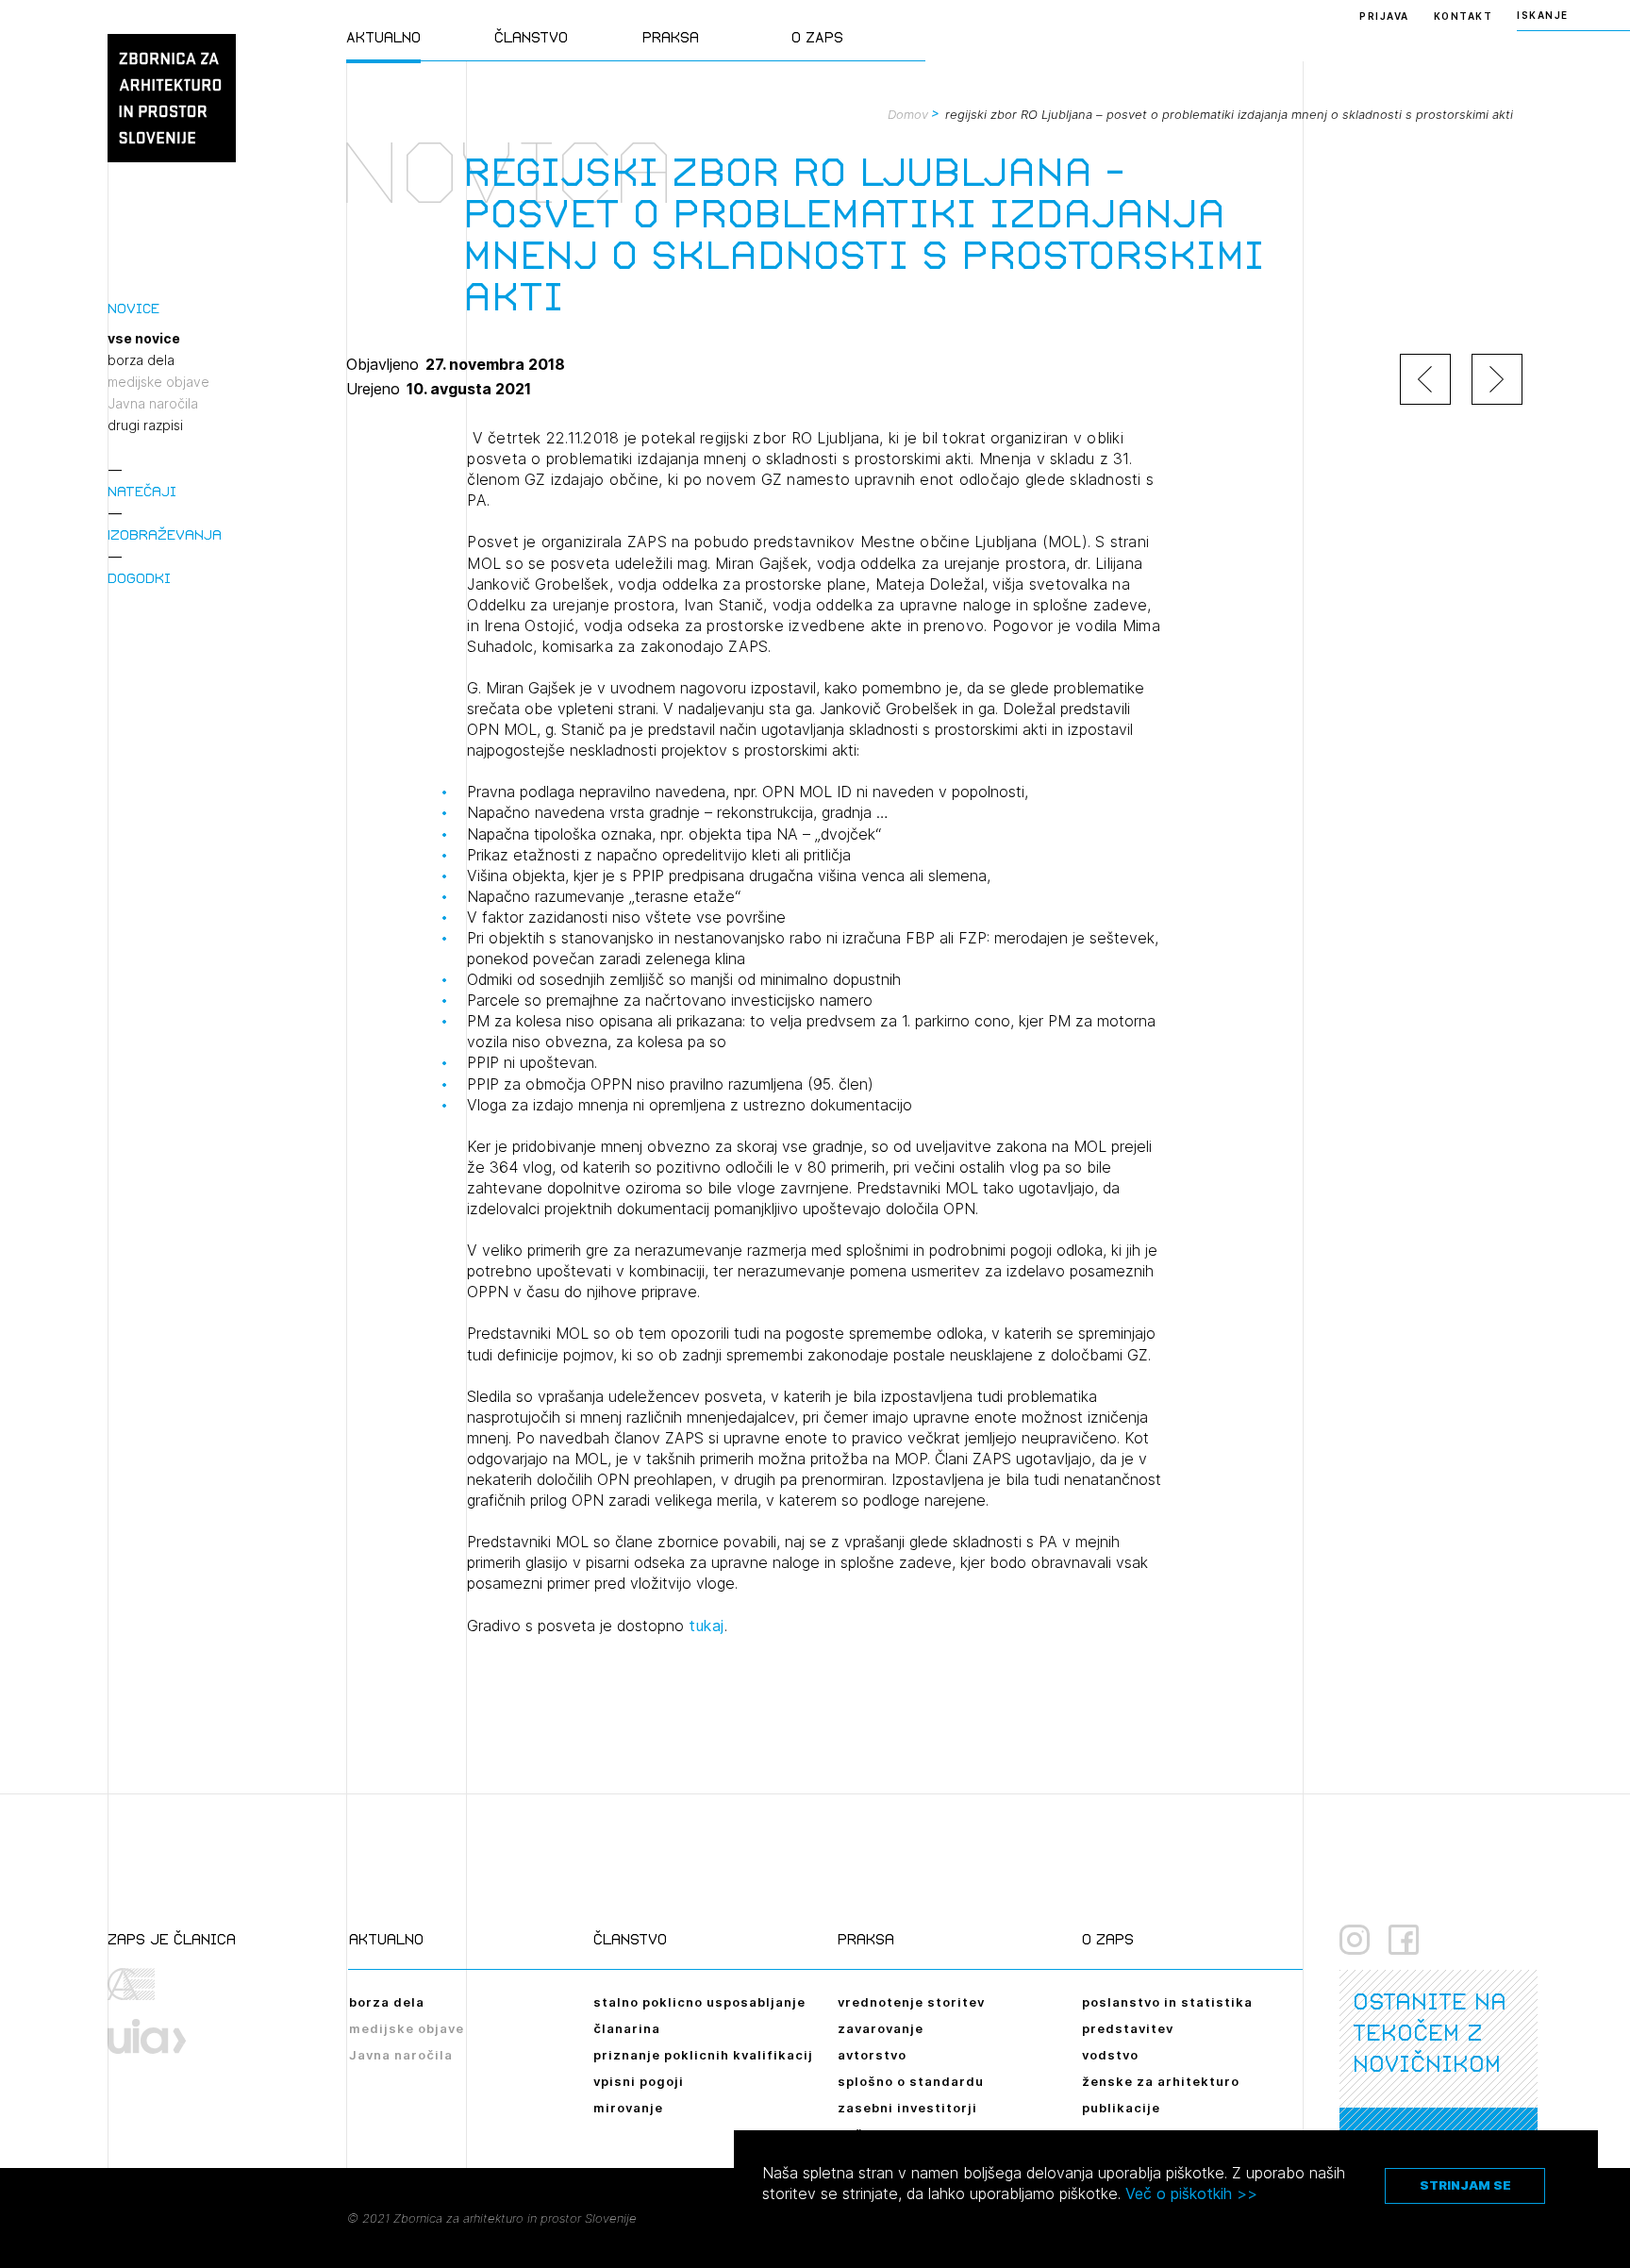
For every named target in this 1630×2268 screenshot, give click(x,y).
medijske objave (158, 382)
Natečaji (142, 491)
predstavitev (1128, 2028)
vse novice (144, 339)
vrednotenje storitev (911, 2002)
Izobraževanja (165, 534)
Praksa (671, 37)
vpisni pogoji (639, 2081)
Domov (908, 114)
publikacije (1121, 2108)
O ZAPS (817, 37)
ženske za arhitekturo (1161, 2081)
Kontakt (1464, 16)
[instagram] (1355, 1940)
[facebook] (1404, 1940)
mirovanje (628, 2108)
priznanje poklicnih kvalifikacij (703, 2055)
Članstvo (531, 37)
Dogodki (139, 578)
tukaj (707, 1626)
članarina (627, 2028)
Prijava (1384, 16)
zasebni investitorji (907, 2108)
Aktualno (383, 37)
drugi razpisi (145, 425)
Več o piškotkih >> (1191, 2193)
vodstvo (1110, 2055)
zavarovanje (881, 2028)
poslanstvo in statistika (1167, 2002)
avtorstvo (872, 2055)
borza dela (141, 360)
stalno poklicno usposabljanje (699, 2002)
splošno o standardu (911, 2081)
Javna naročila (153, 404)
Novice (133, 308)
